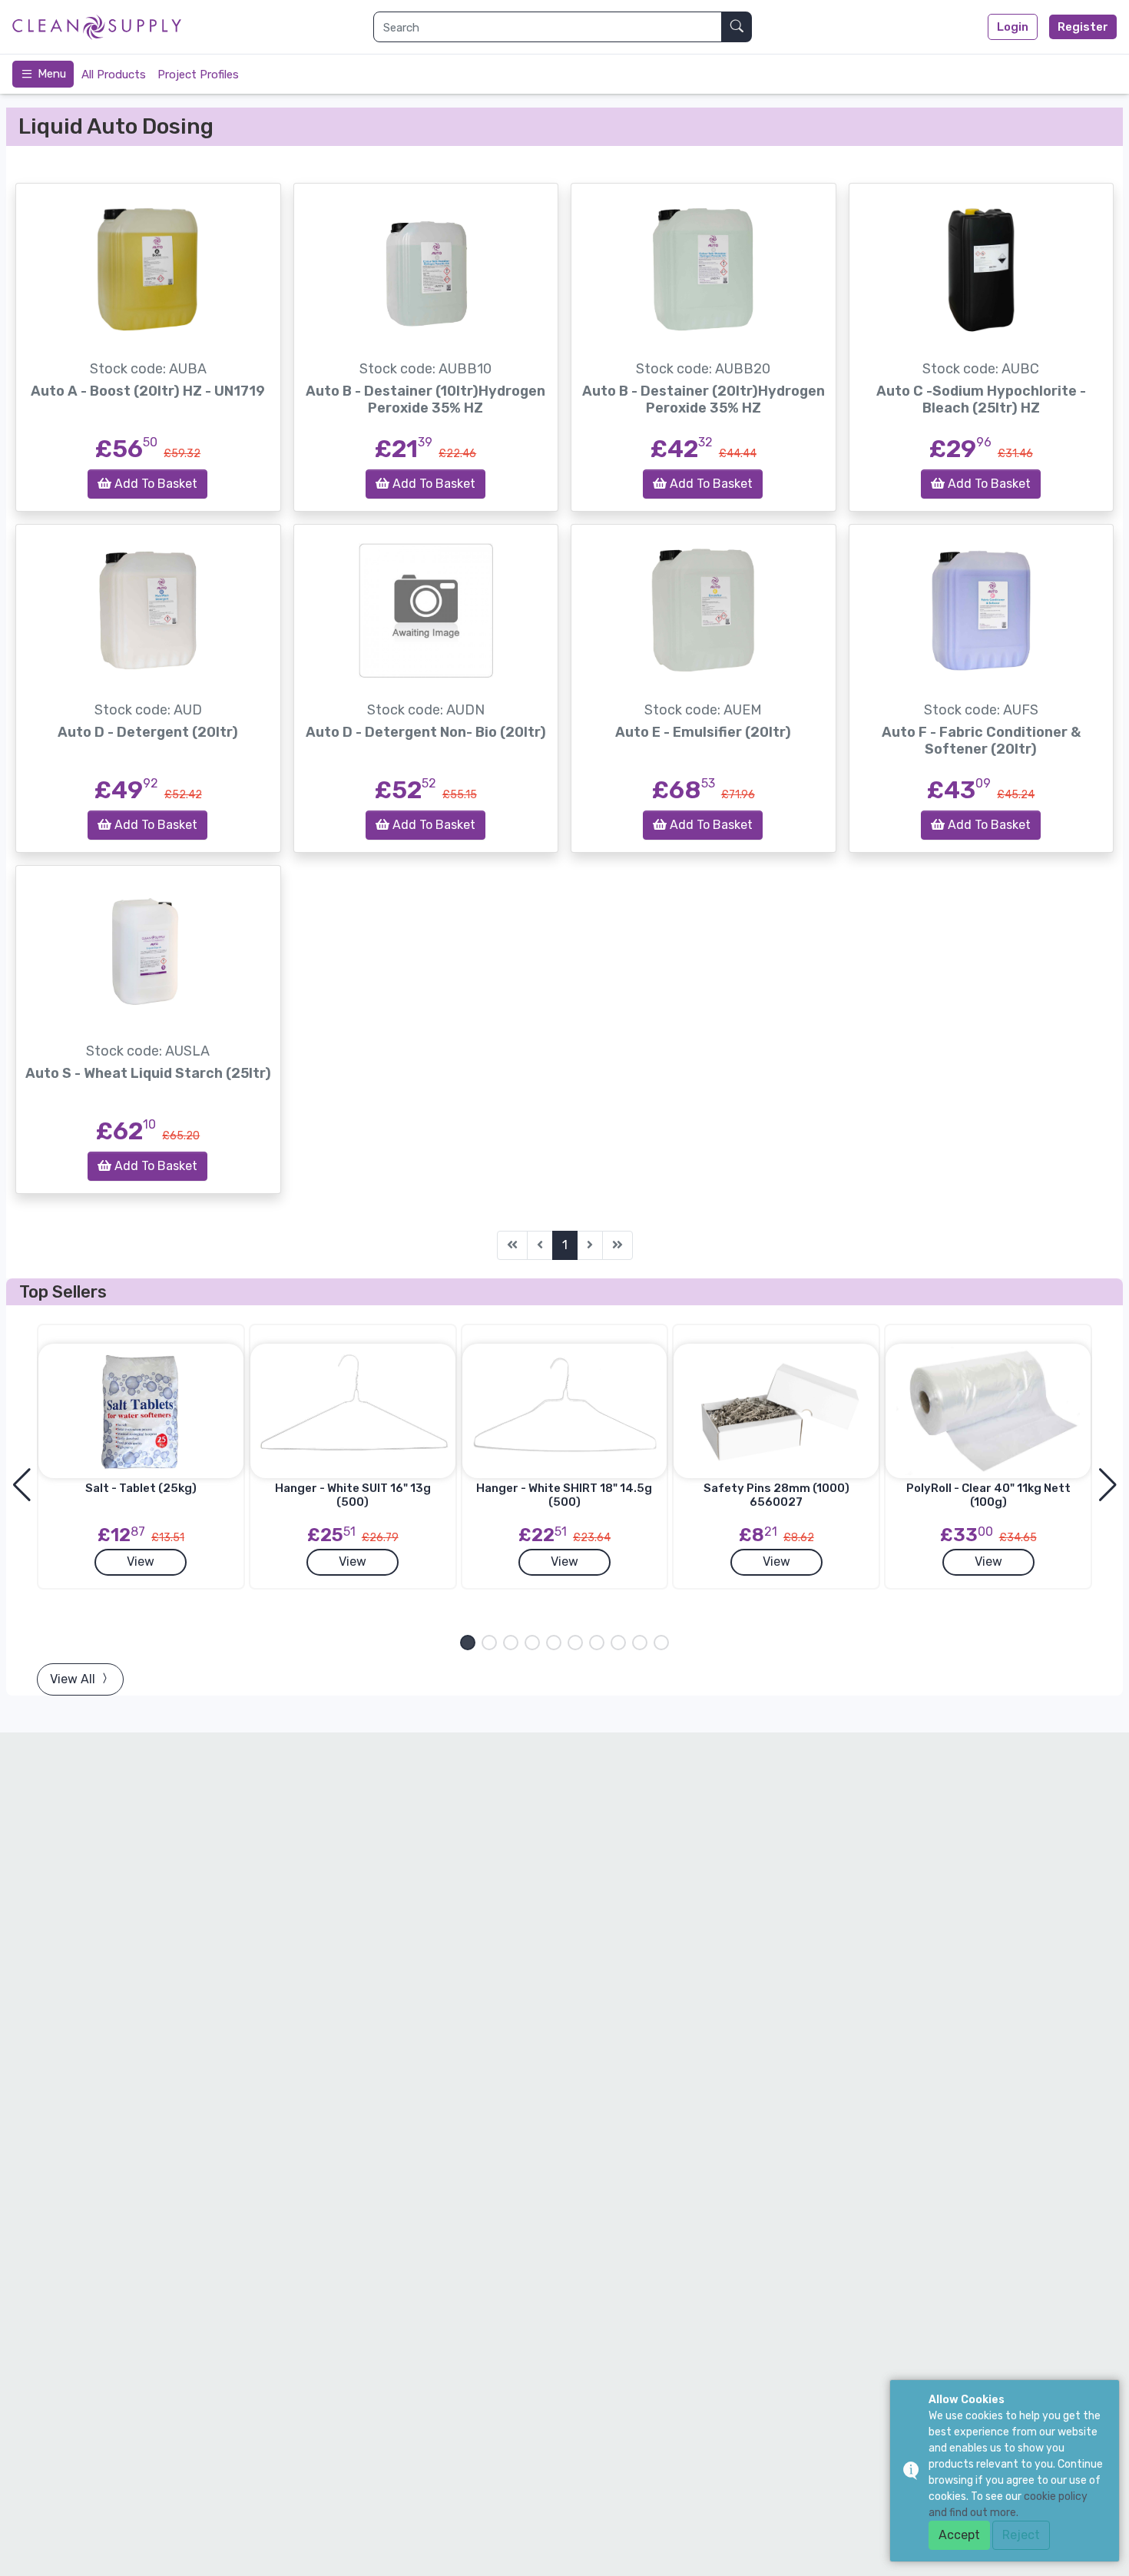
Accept (959, 2535)
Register (1083, 27)
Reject (1021, 2535)
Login (1013, 27)
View (141, 1562)
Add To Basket (154, 484)
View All (74, 1679)
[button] (468, 1643)
